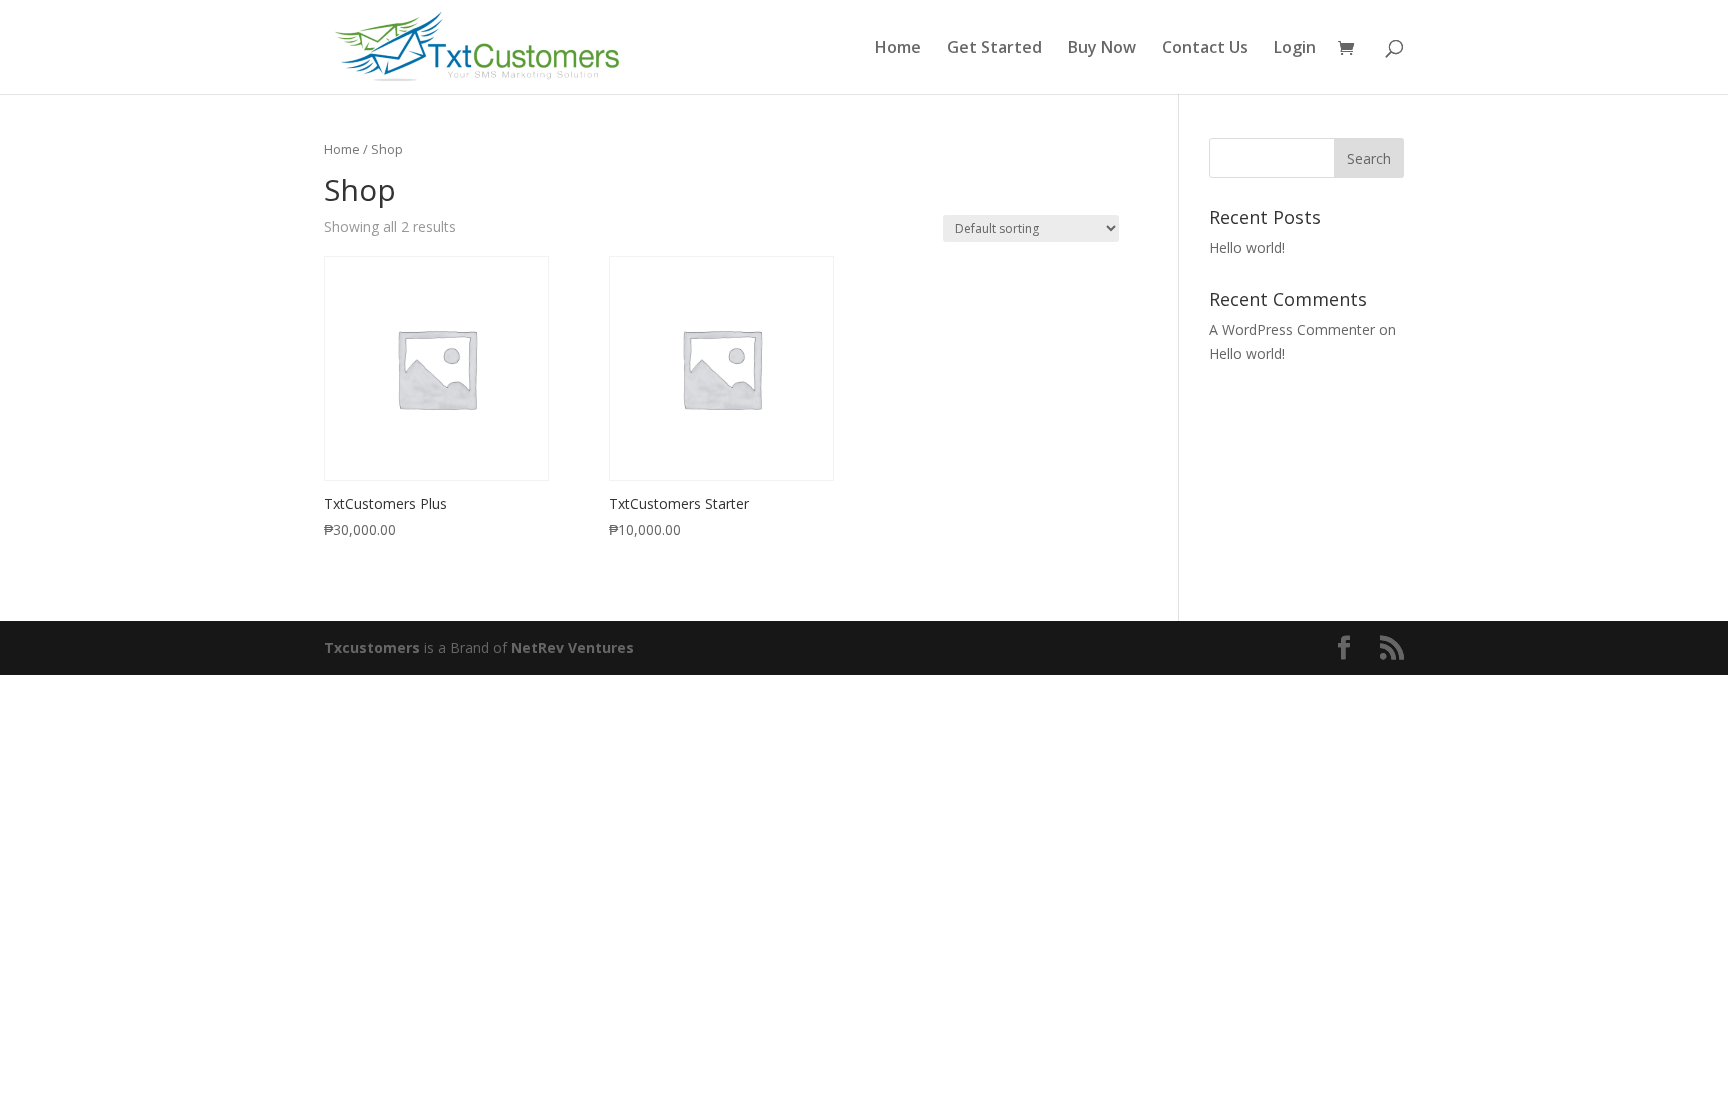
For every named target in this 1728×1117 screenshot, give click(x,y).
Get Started (994, 49)
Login (1295, 49)
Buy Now (1102, 49)
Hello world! (1247, 247)
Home (898, 49)
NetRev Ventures (572, 647)
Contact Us (1205, 49)
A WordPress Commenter (1292, 329)
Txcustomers (372, 647)
